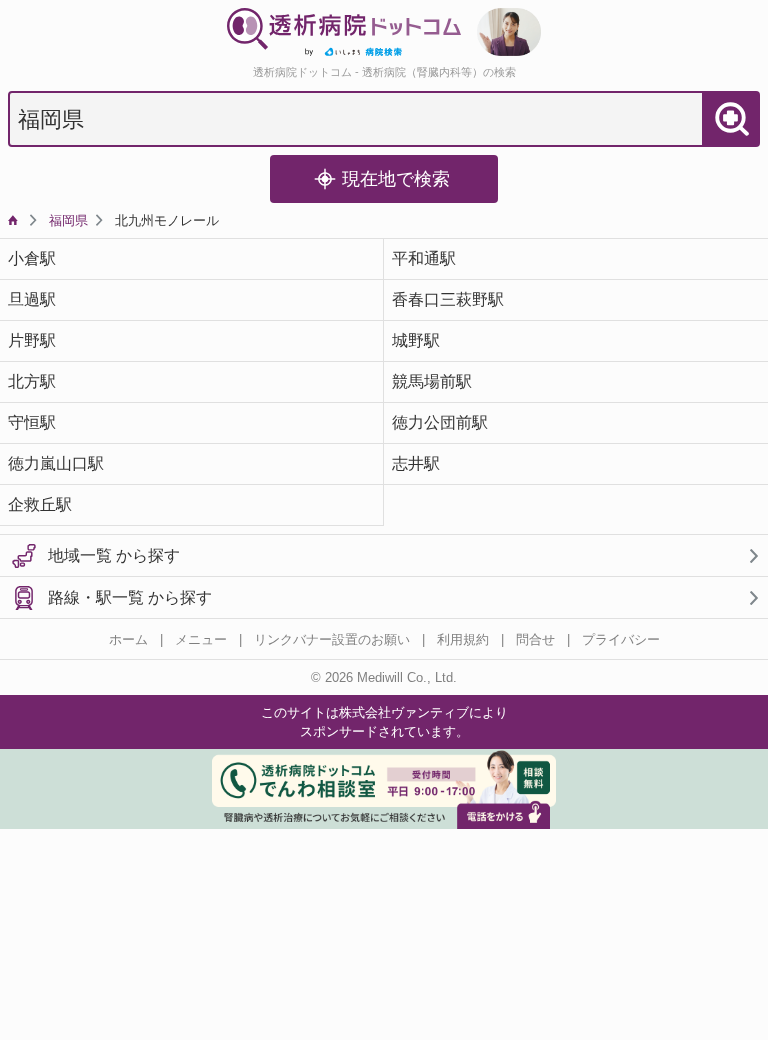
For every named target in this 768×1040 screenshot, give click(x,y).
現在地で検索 (396, 179)
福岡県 (68, 220)
